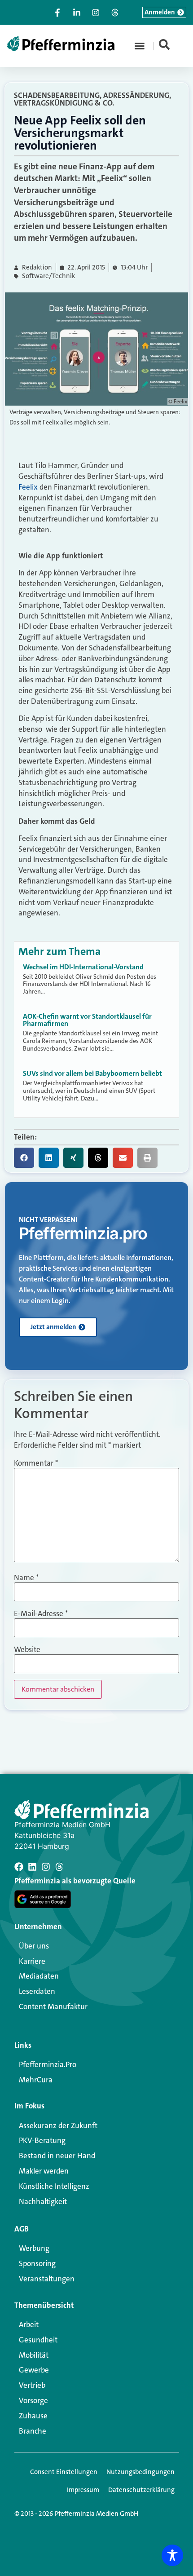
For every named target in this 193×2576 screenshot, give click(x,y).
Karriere (32, 1961)
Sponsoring (37, 2263)
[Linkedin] (32, 1867)
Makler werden (44, 2171)
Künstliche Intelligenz (54, 2186)
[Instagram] (46, 1867)
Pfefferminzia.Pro (48, 2064)
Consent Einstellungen (64, 2472)
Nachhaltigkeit (43, 2201)
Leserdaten (37, 1991)
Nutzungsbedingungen (140, 2472)
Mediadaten (39, 1976)
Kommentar (36, 1463)
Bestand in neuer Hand (57, 2156)
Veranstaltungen (47, 2279)
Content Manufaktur (53, 2006)
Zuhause (33, 2416)
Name (26, 1578)
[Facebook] (19, 1867)
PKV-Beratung (42, 2140)
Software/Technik (48, 276)
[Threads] (59, 1867)
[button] (140, 46)
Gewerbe (34, 2370)
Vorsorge (33, 2400)
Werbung (34, 2248)
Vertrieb (32, 2385)
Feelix (28, 487)
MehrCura (36, 2080)
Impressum (83, 2490)
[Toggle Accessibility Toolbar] (172, 2555)
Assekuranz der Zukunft (58, 2125)
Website (27, 1650)
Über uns (34, 1946)
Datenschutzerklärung (141, 2490)
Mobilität (34, 2355)
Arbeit (29, 2324)
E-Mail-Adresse (41, 1614)
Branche (33, 2431)
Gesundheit (38, 2340)
